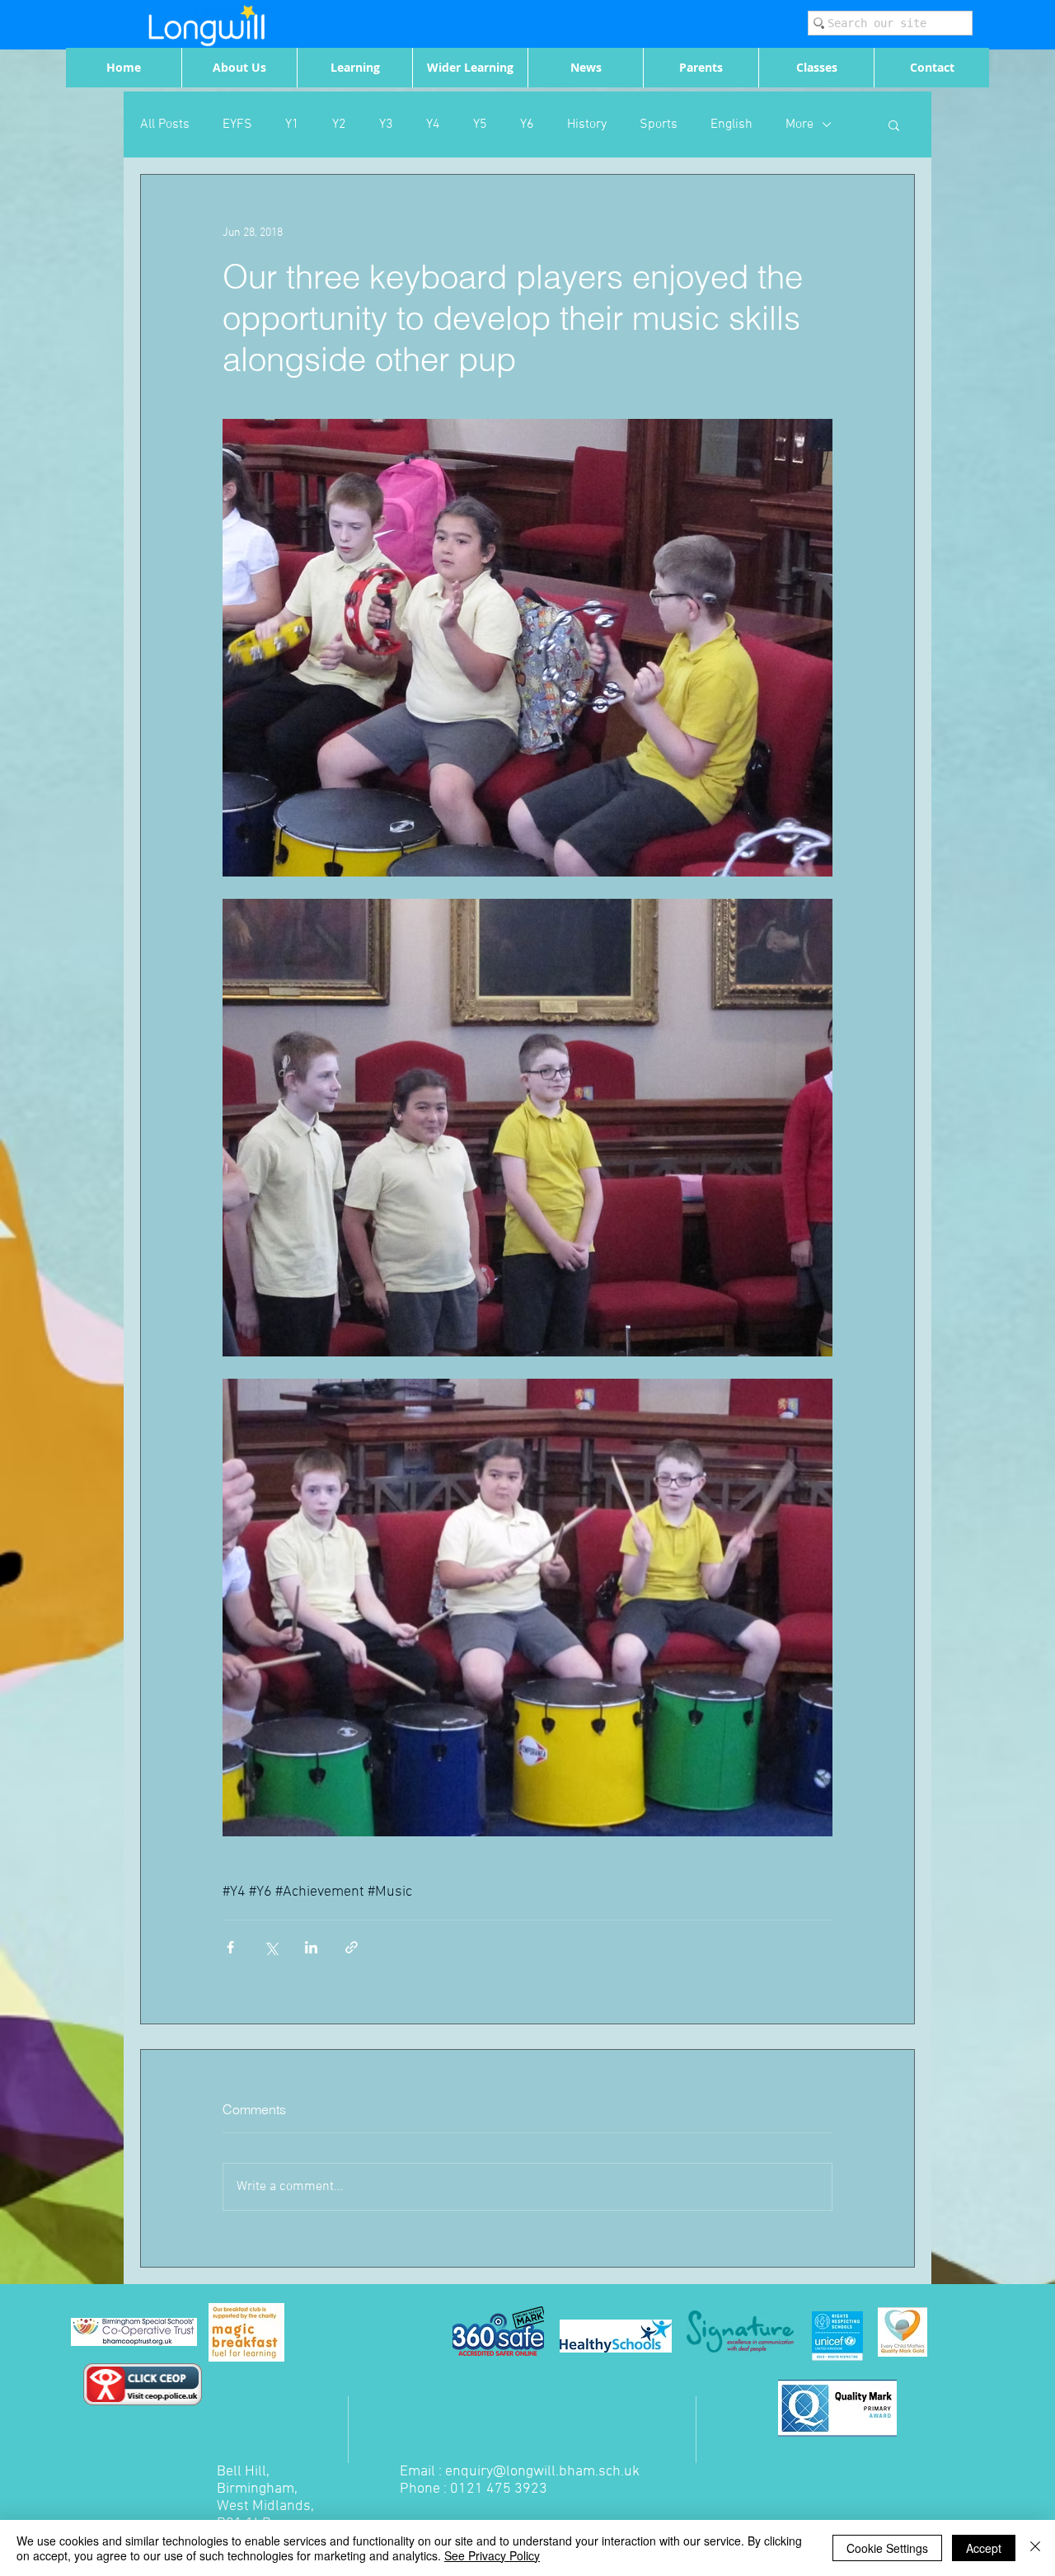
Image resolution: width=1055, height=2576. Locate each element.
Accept (984, 2548)
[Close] (1035, 2548)
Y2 (339, 125)
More (799, 125)
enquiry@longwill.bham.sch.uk (542, 2472)
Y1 (292, 125)
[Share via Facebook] (230, 1947)
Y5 (480, 125)
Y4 (433, 125)
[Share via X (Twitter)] (271, 1947)
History (587, 125)
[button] (894, 125)
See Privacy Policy (492, 2555)
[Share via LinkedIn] (311, 1947)
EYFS (237, 125)
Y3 (386, 125)
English (731, 125)
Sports (659, 125)
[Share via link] (352, 1947)
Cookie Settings (887, 2548)
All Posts (165, 125)
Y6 (527, 125)
